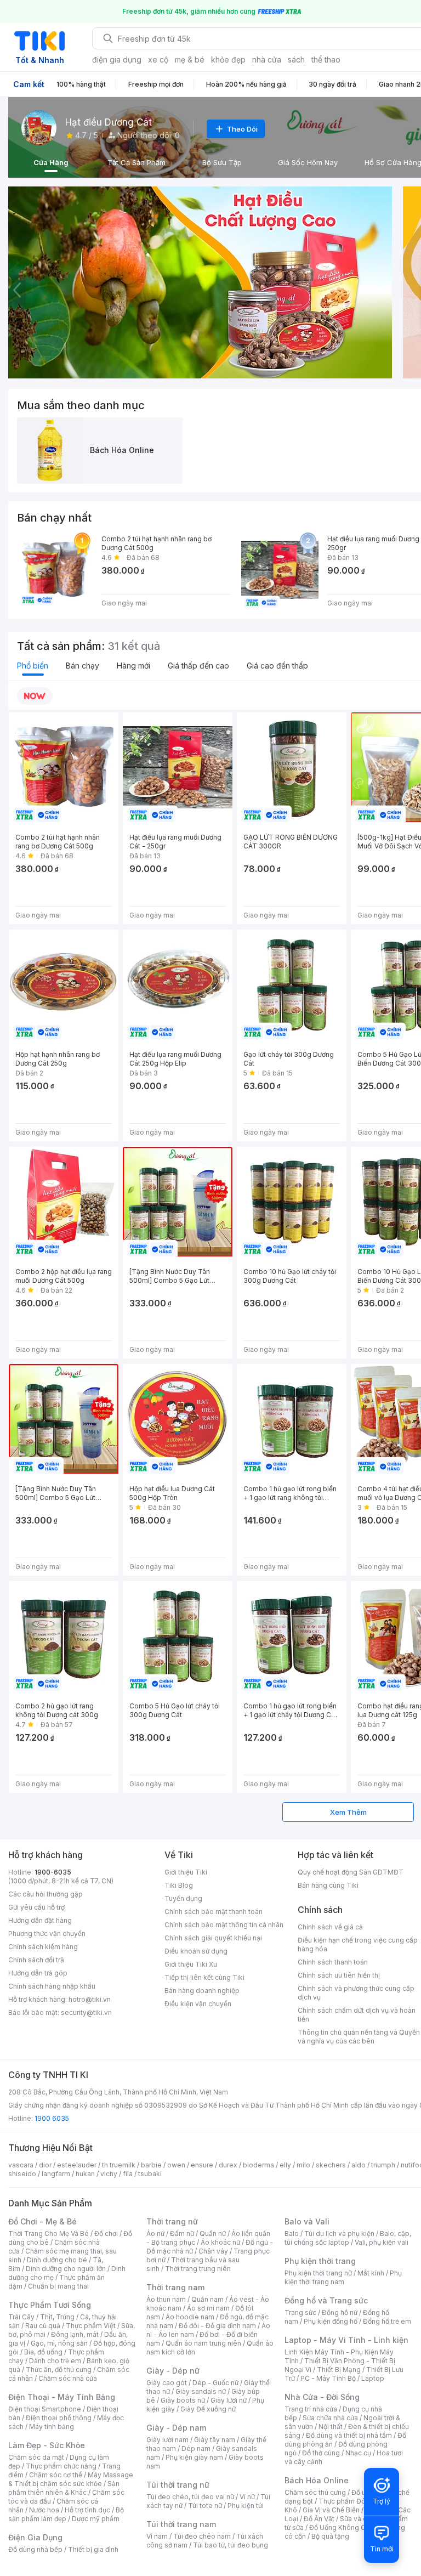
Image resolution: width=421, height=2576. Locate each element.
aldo (359, 2165)
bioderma (258, 2165)
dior (45, 2165)
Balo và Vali (307, 2221)
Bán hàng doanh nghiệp (202, 1991)
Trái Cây (21, 2317)
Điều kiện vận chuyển (198, 2004)
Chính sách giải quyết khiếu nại (213, 1938)
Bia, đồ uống (43, 2352)
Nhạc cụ (358, 2453)
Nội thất (331, 2427)
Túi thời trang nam (181, 2524)
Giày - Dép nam (176, 2428)
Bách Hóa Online (317, 2480)
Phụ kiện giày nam (194, 2457)
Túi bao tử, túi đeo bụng (231, 2545)
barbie (151, 2165)
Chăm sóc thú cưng (315, 2492)
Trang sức (300, 2312)
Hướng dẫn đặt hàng (40, 1920)
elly (285, 2165)
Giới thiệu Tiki (186, 1872)
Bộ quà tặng (330, 2536)
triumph (383, 2165)
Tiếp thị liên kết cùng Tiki (204, 1977)
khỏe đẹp (228, 60)
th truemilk (119, 2165)
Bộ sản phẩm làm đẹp (66, 2514)
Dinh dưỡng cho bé (57, 2260)
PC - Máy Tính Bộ (328, 2378)
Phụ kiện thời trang (320, 2261)
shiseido (22, 2174)
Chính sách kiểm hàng (43, 1947)
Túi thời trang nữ (178, 2485)
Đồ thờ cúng (321, 2453)
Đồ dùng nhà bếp (35, 2549)
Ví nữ (247, 2497)
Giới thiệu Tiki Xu (191, 1964)
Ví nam (157, 2536)
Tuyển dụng (183, 1898)
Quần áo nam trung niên (203, 2343)
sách (296, 60)
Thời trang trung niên (198, 2269)
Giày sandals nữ (201, 2391)
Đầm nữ (182, 2234)
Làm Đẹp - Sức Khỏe (47, 2445)
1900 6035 (52, 2118)
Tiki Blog (179, 1885)
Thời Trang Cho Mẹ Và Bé (49, 2234)
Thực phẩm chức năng (61, 2466)
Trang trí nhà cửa (311, 2409)
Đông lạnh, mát (75, 2334)
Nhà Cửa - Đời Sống (322, 2397)
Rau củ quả (43, 2326)
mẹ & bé (190, 60)
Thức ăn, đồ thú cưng (59, 2370)
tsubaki (150, 2174)
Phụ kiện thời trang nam (343, 2277)
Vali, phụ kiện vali (382, 2242)
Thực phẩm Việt (91, 2326)
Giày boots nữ (183, 2400)
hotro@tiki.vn (90, 1999)
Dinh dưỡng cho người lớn (66, 2269)
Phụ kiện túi (246, 2506)
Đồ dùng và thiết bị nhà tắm (349, 2435)
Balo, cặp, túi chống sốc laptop (348, 2238)
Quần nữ (213, 2234)
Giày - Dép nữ (173, 2371)
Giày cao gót (167, 2383)
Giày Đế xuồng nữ (208, 2409)
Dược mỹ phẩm (96, 2519)
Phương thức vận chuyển (47, 1934)
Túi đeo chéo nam (202, 2536)
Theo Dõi (242, 129)
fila (128, 2174)
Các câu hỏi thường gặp (45, 1894)
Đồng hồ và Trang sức (326, 2300)
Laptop (373, 2378)
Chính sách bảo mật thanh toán (214, 1912)
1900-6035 (53, 1872)
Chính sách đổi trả (36, 1960)
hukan (85, 2174)
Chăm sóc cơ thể (56, 2475)
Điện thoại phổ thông (59, 2418)
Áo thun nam (166, 2299)
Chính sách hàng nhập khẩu (52, 1986)
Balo (292, 2234)
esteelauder (77, 2165)
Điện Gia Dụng (35, 2537)
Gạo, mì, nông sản (59, 2343)
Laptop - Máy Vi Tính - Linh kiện (346, 2340)
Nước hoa (44, 2510)
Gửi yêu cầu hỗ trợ (36, 1907)
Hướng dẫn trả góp (38, 1973)
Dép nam (196, 2448)
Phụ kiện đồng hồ (331, 2321)
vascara (21, 2165)
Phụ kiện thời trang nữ (318, 2273)
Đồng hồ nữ (340, 2312)
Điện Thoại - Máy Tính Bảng (62, 2397)
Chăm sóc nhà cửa (68, 2378)
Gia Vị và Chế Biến (331, 2510)
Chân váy (213, 2251)
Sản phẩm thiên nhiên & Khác (64, 2488)
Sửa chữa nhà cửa (330, 2418)
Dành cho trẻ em (55, 2361)
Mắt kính (371, 2273)
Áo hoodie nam (190, 2317)
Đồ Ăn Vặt (319, 2519)
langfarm (56, 2174)
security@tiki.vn (86, 2012)
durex (228, 2165)
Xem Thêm (348, 1812)
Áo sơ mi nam (208, 2308)
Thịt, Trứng (57, 2317)
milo (303, 2165)
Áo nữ (155, 2234)
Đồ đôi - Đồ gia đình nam (217, 2326)
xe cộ (158, 60)
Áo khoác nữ (220, 2242)
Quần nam (207, 2299)
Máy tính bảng (52, 2427)
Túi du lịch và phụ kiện (339, 2234)
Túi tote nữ (205, 2506)
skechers (331, 2165)
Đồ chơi (106, 2234)
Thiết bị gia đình (93, 2549)
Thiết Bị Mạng (339, 2370)
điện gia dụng (117, 60)
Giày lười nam (167, 2440)
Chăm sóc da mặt (36, 2457)
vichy (109, 2174)
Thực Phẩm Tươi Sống (50, 2305)
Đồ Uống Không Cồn (341, 2527)
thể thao (326, 60)
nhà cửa (267, 60)
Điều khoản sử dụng (196, 1951)
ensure (202, 2165)
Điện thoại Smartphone (45, 2409)
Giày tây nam (215, 2440)
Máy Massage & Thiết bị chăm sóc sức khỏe (71, 2479)
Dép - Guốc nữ (215, 2383)
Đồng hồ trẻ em (387, 2321)
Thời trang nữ (172, 2221)
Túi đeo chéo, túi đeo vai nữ (190, 2497)
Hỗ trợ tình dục (87, 2510)
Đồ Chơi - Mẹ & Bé (42, 2221)
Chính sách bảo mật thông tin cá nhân (224, 1925)
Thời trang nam (175, 2287)
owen (176, 2165)
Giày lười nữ (229, 2400)
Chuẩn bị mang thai (58, 2286)
